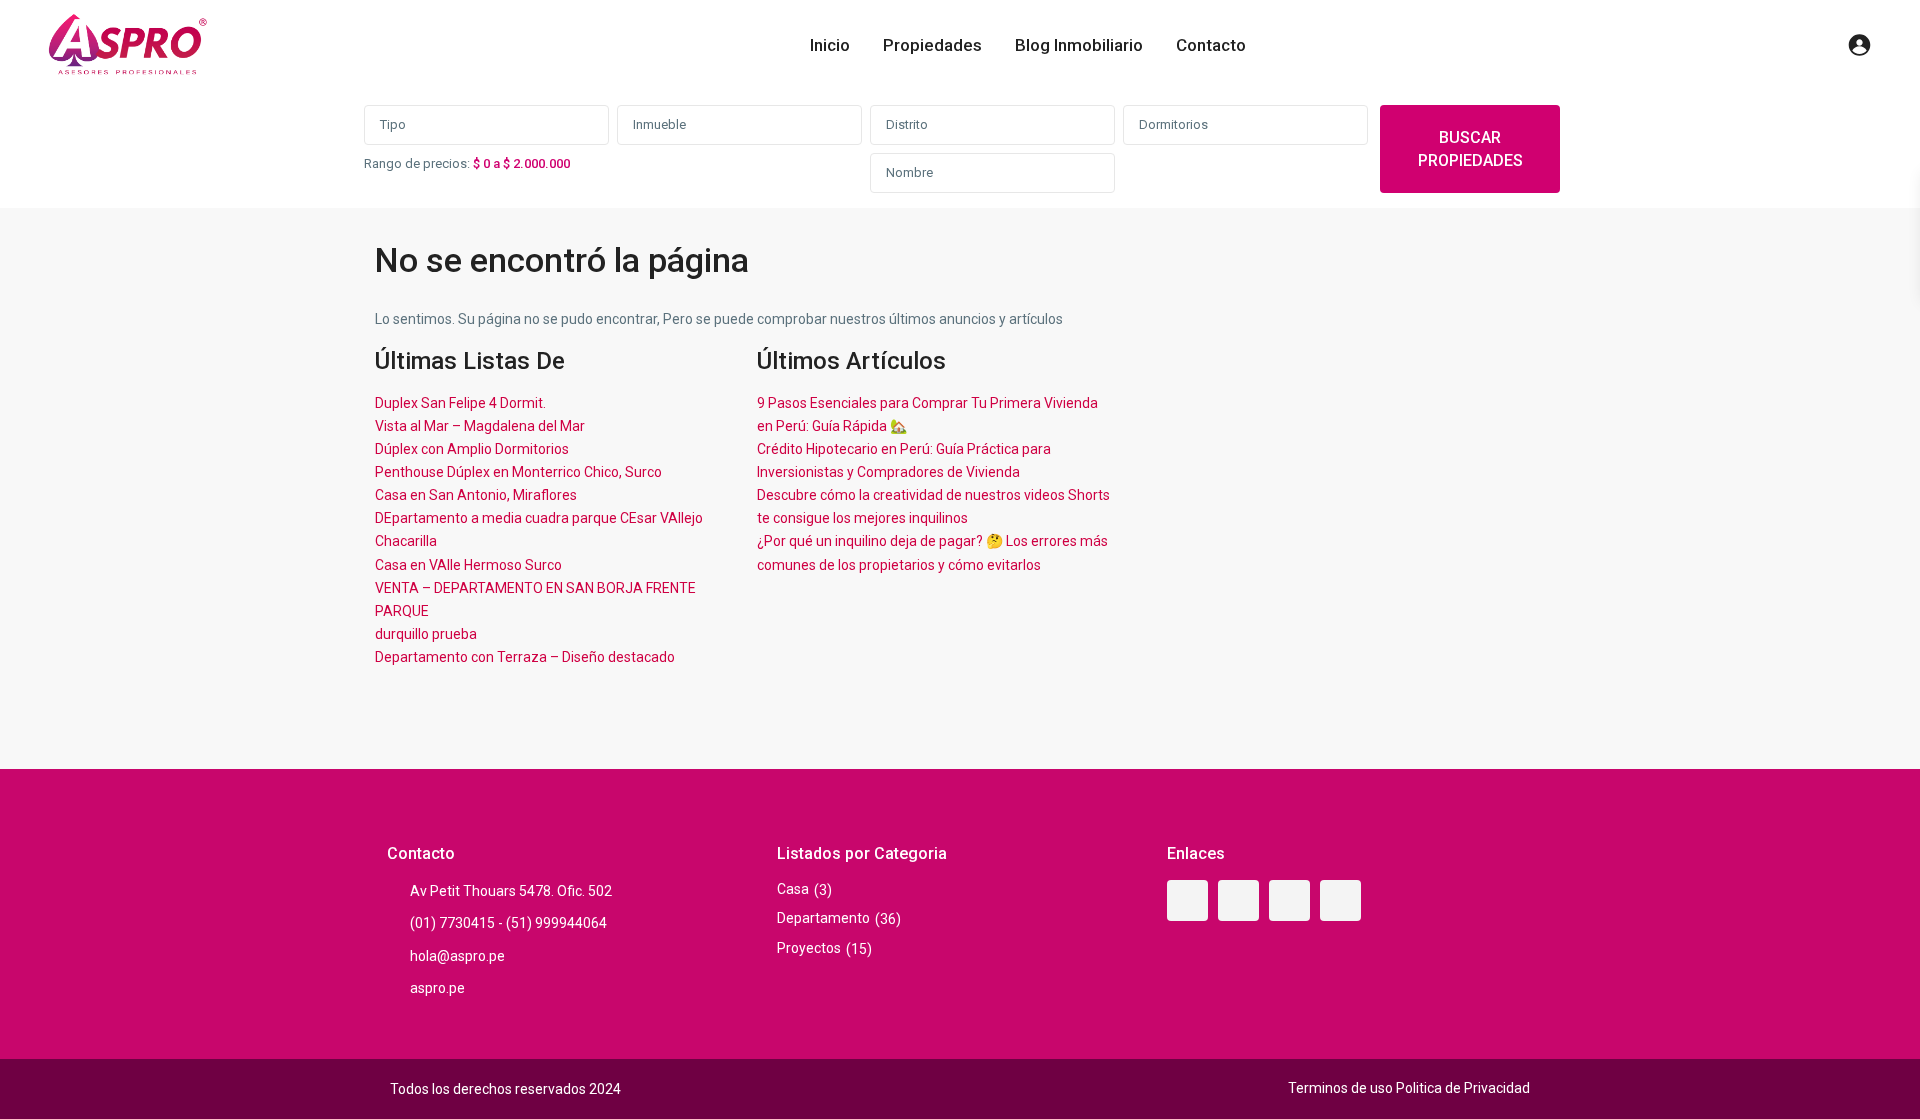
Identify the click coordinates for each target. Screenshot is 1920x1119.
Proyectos (809, 948)
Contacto (1211, 45)
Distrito (907, 124)
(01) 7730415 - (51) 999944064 (508, 923)
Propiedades (932, 45)
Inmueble (659, 124)
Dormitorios (1173, 124)
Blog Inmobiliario (1079, 45)
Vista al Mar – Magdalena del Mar (480, 426)
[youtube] (1289, 900)
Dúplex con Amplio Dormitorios (472, 449)
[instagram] (1340, 900)
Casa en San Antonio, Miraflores (476, 495)
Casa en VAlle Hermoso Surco (468, 565)
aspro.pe (437, 988)
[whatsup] (1238, 900)
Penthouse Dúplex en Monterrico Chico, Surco (518, 472)
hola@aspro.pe (457, 956)
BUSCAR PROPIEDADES (1470, 149)
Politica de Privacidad (1463, 1088)
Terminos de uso (1340, 1088)
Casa (793, 889)
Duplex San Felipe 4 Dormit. (460, 403)
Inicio (830, 45)
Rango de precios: (417, 163)
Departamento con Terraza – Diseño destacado (525, 657)
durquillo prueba (426, 634)
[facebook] (1187, 900)
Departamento (823, 918)
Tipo (393, 124)
